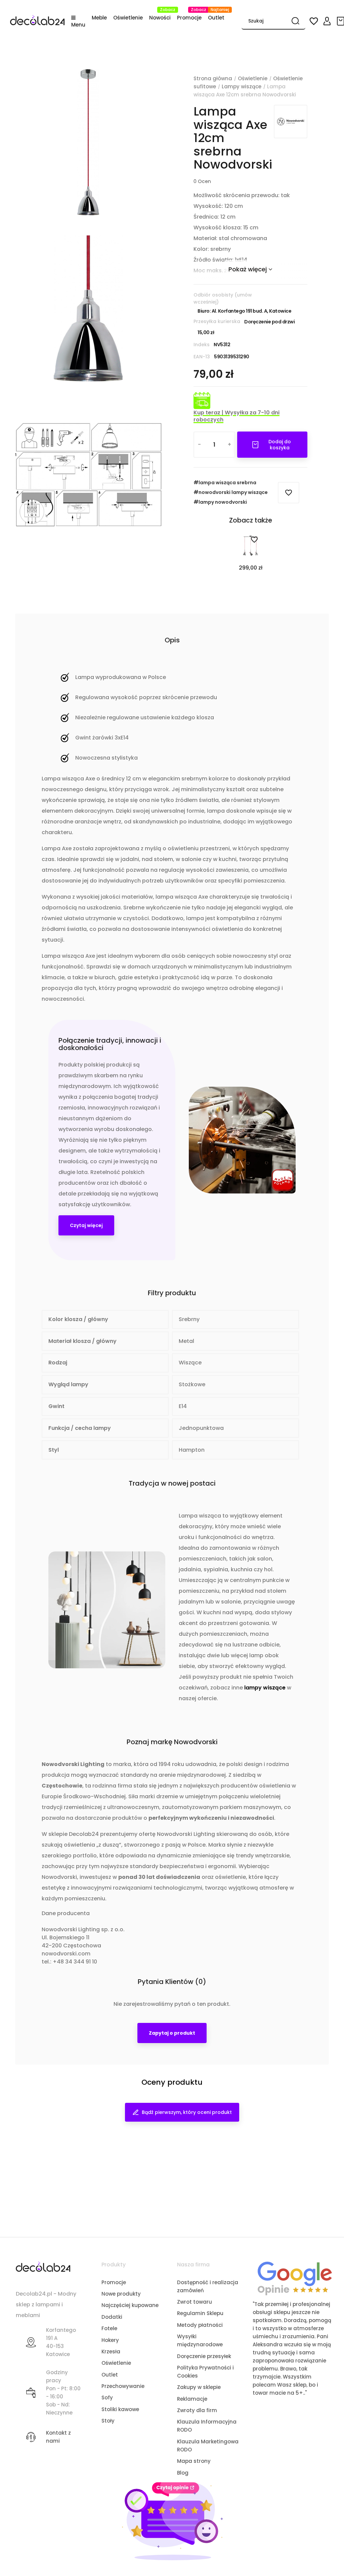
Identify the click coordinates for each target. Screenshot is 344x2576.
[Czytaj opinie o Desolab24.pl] (295, 2278)
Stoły (108, 2421)
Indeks (202, 345)
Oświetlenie (116, 2363)
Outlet (110, 2375)
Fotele (109, 2328)
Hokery (110, 2340)
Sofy (107, 2398)
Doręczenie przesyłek (204, 2356)
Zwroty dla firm (197, 2410)
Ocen (202, 181)
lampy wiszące (265, 1688)
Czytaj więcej (86, 1225)
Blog (183, 2473)
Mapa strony (194, 2461)
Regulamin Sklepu (200, 2313)
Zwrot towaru (195, 2302)
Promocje (114, 2282)
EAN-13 (202, 357)
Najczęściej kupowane (130, 2305)
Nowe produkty (121, 2294)
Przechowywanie (123, 2386)
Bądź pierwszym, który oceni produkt (187, 2112)
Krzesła (111, 2352)
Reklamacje (192, 2399)
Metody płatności (200, 2325)
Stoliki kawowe (120, 2409)
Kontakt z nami (58, 2437)
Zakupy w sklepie (199, 2387)
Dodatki (112, 2317)
